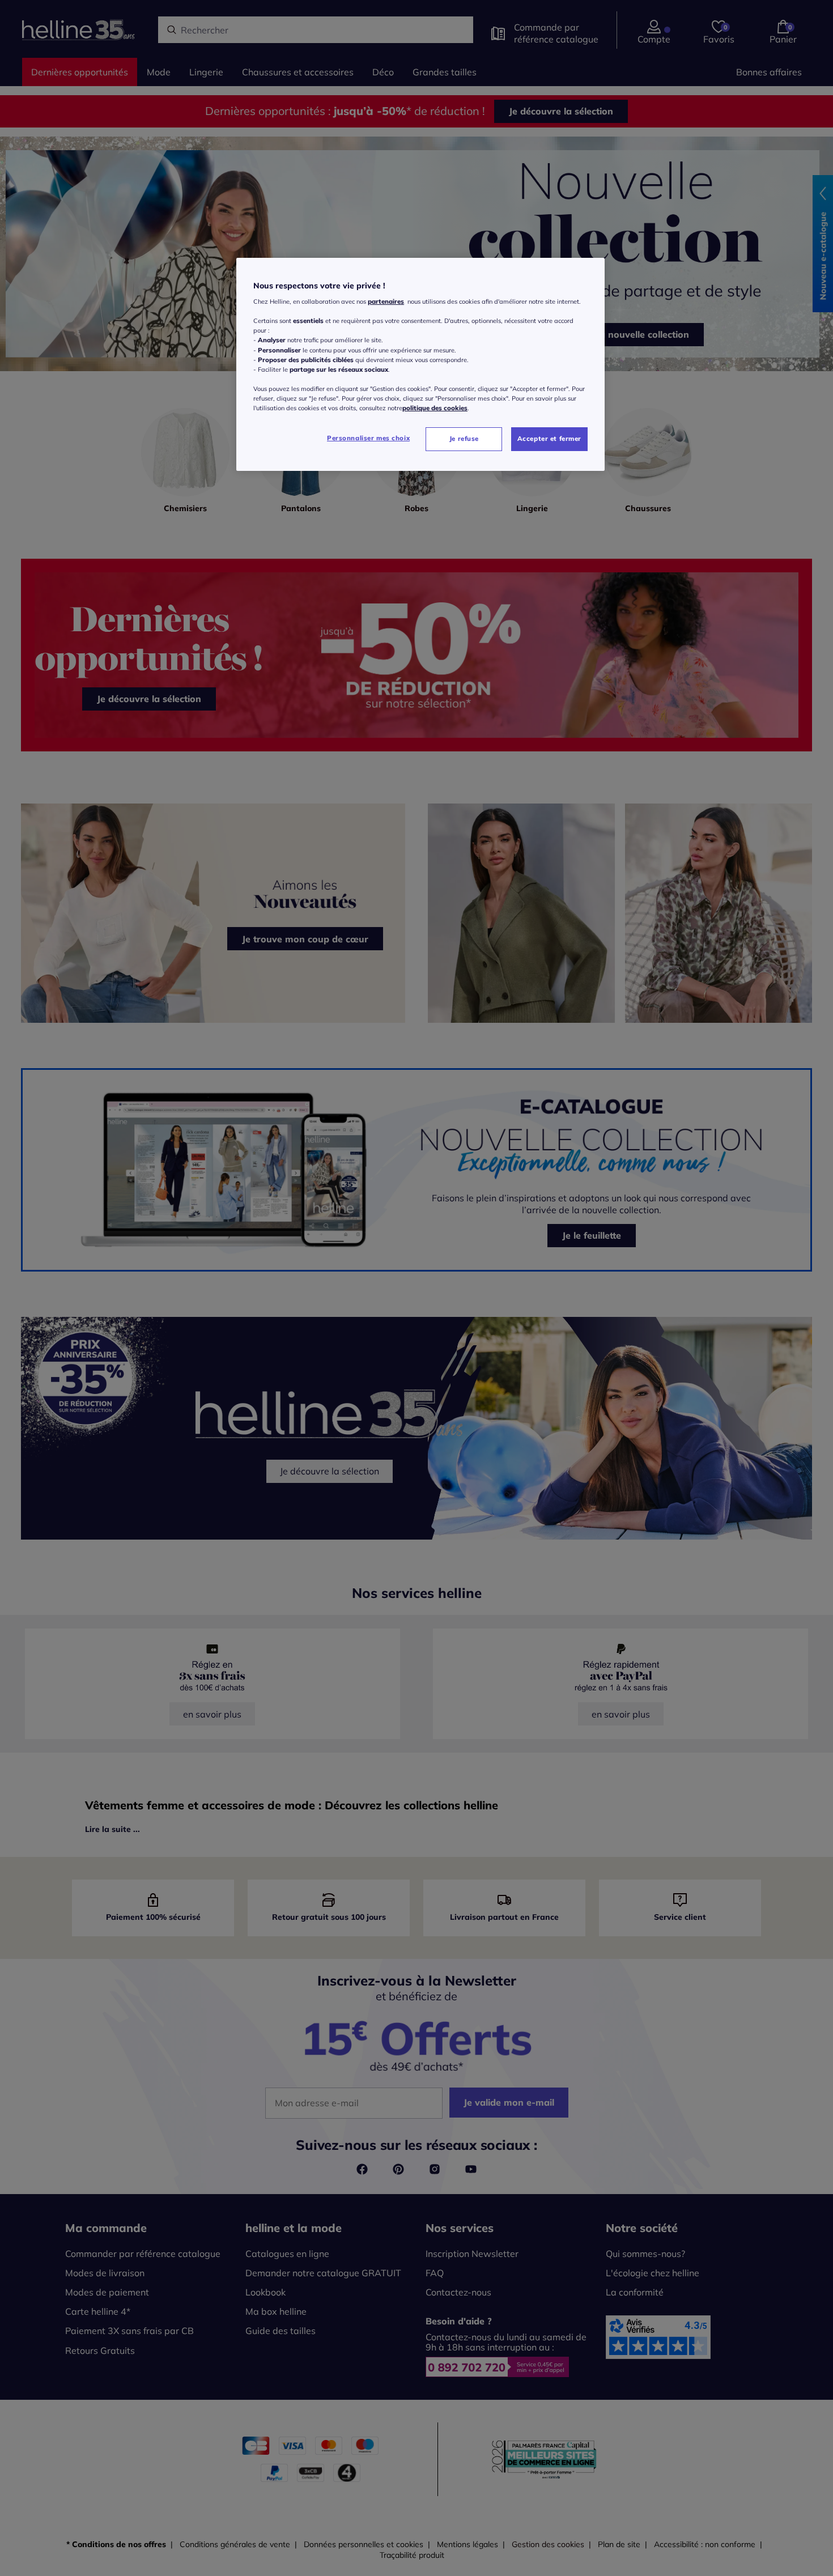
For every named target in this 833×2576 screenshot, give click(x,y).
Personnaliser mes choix (368, 438)
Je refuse (464, 439)
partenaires (386, 301)
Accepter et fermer (549, 439)
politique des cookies (435, 408)
